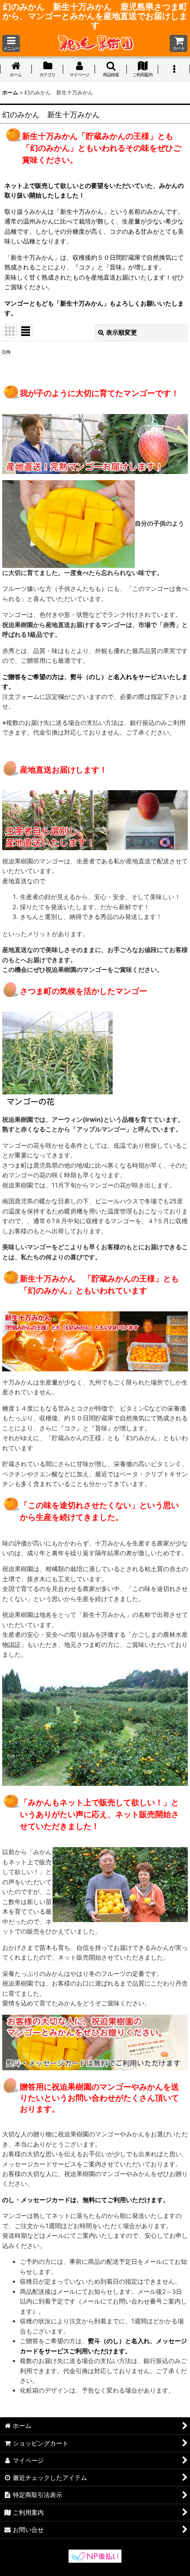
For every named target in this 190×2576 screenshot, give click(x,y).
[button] (11, 43)
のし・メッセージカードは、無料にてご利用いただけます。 (86, 2200)
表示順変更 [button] (122, 332)
